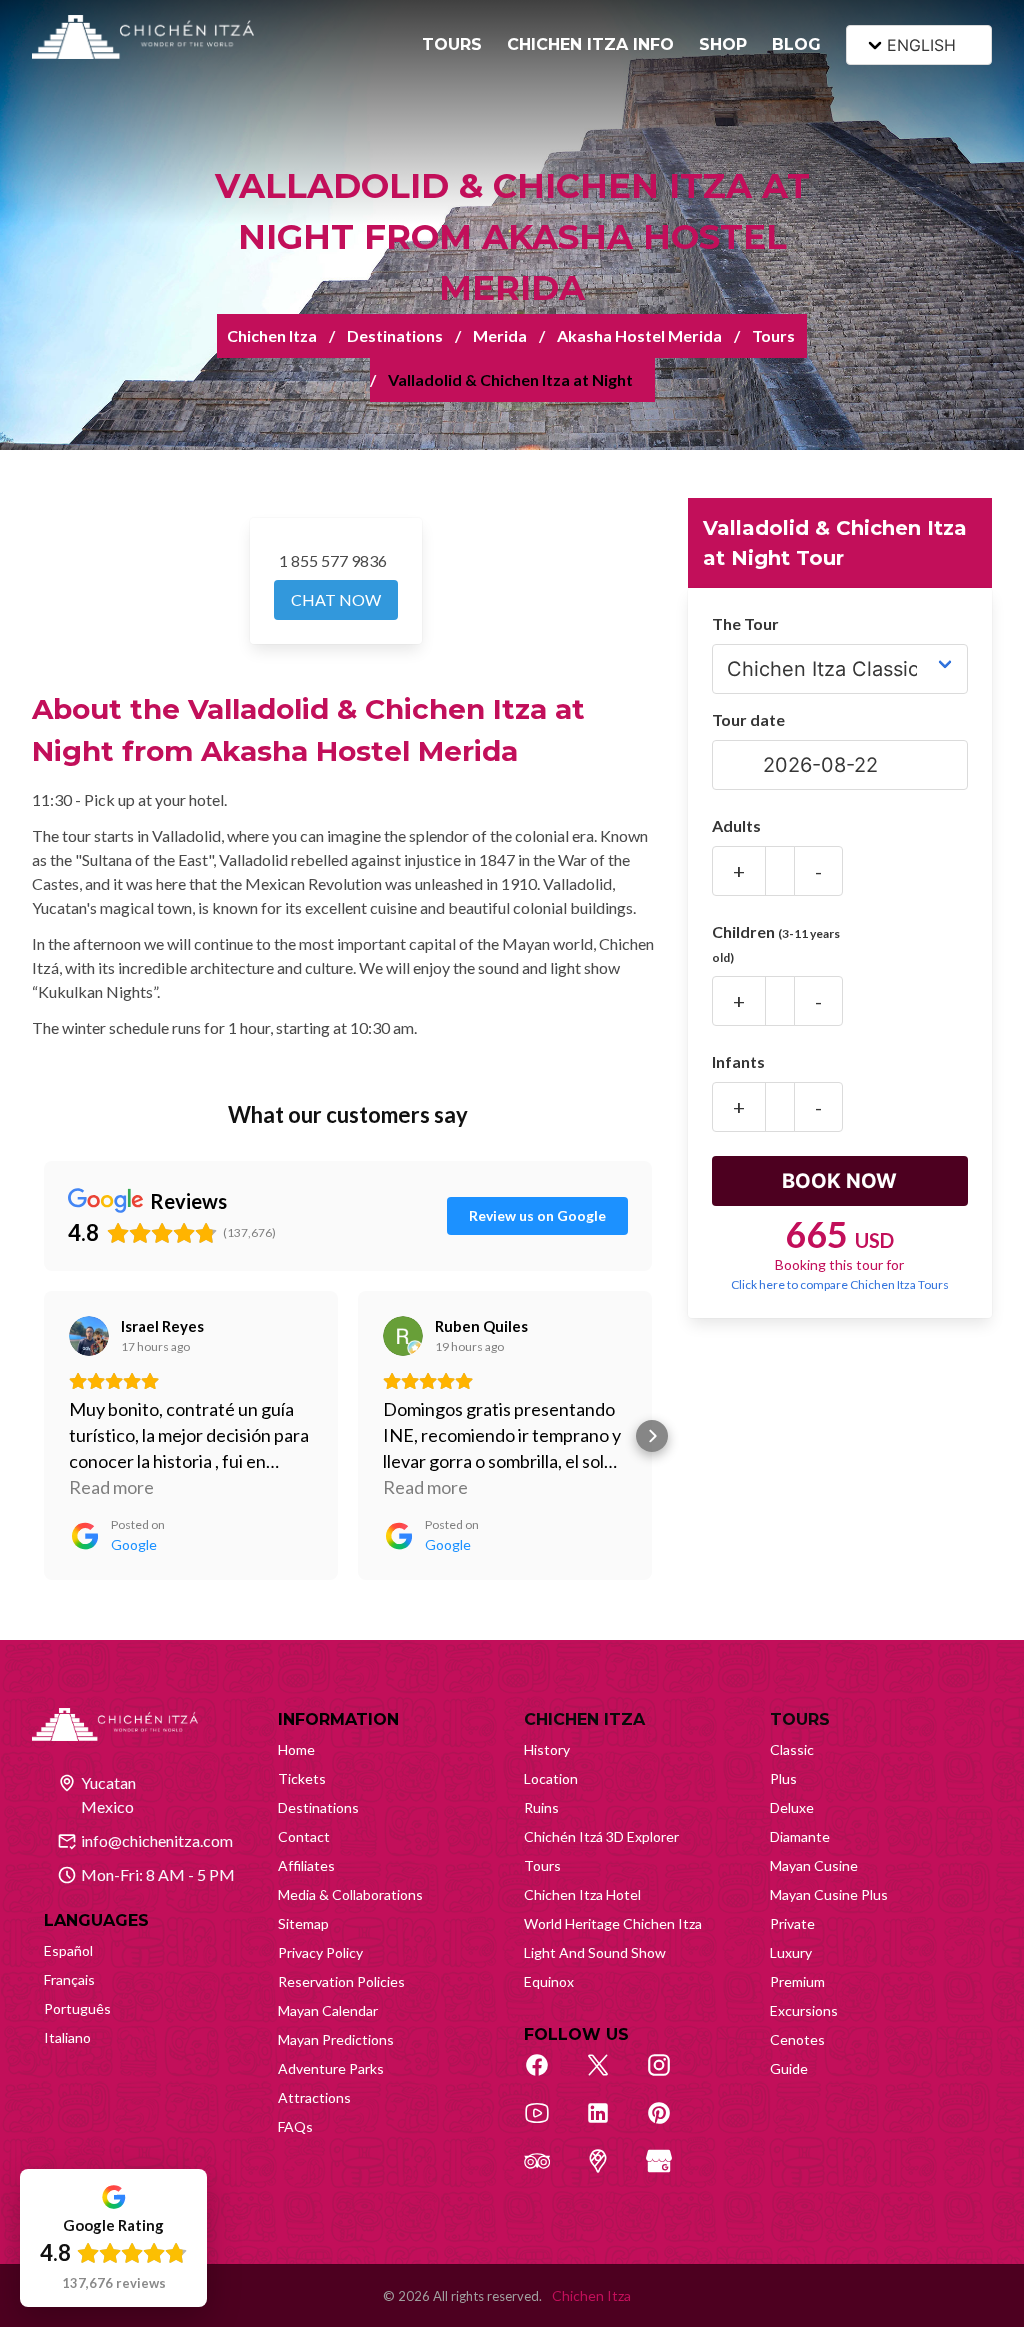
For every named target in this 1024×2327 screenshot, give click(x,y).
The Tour (745, 623)
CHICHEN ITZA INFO (590, 44)
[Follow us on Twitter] (609, 2076)
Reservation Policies (341, 1981)
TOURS (452, 44)
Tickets (302, 1778)
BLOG (796, 44)
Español (68, 1950)
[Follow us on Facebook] (548, 2076)
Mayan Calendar (328, 2010)
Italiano (67, 2037)
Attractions (314, 2097)
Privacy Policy (320, 1952)
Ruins (541, 1807)
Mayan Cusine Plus (829, 1894)
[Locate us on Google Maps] (609, 2172)
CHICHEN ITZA (584, 1719)
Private (792, 1923)
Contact (304, 1836)
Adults (736, 825)
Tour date (748, 719)
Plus (783, 1778)
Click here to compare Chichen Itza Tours (840, 1284)
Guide (789, 2068)
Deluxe (792, 1807)
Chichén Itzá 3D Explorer (601, 1836)
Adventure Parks (331, 2068)
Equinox (549, 1981)
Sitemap (303, 1923)
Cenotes (797, 2039)
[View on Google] (89, 1336)
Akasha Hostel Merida (639, 335)
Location (551, 1778)
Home (296, 1749)
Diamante (800, 1836)
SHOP (723, 44)
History (547, 1749)
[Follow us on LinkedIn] (609, 2124)
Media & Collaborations (350, 1894)
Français (69, 1979)
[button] (44, 1436)
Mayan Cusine (814, 1865)
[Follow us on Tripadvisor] (548, 2172)
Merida (500, 335)
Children (776, 943)
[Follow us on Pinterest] (670, 2124)
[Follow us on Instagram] (670, 2076)
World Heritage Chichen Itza (613, 1923)
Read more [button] (111, 1487)
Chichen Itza (272, 335)
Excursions (804, 2010)
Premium (797, 1981)
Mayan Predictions (336, 2039)
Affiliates (306, 1865)
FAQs (295, 2126)
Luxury (791, 1952)
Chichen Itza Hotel (582, 1894)
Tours (773, 335)
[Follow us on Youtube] (548, 2124)
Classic (792, 1749)
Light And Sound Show (595, 1952)
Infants (738, 1061)
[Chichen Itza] (143, 37)
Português (77, 2008)
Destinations (395, 335)
